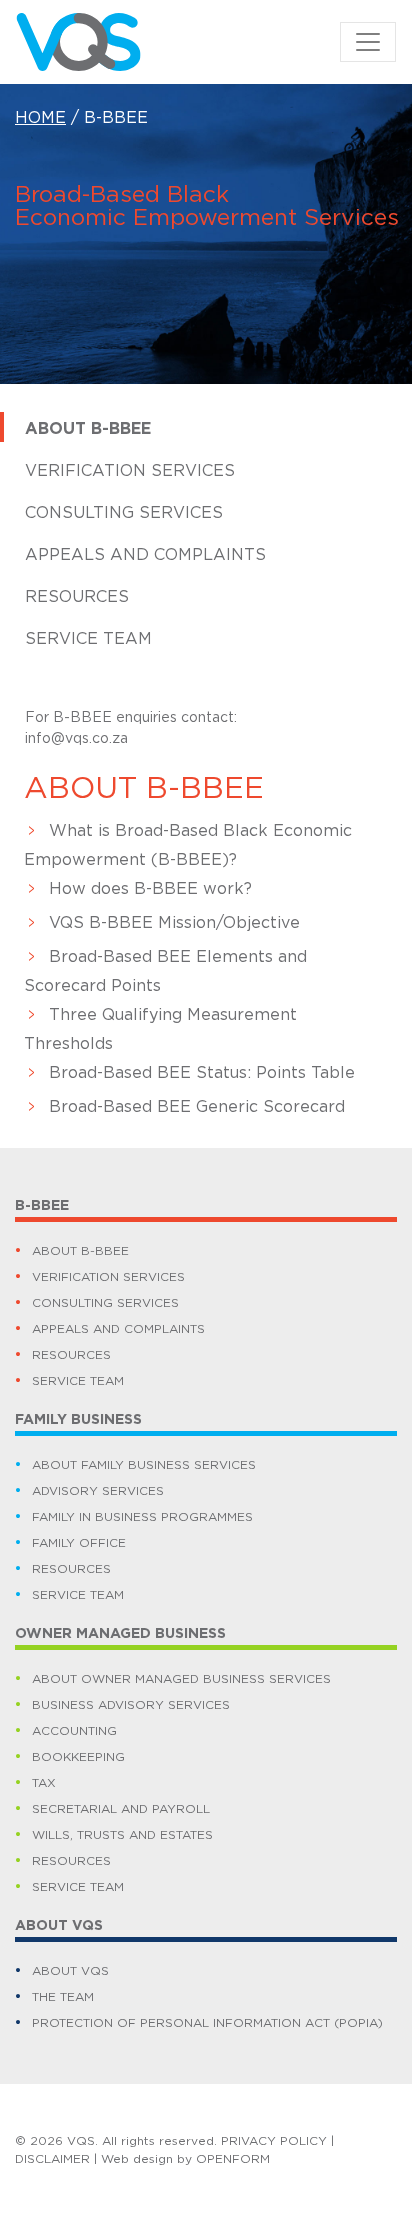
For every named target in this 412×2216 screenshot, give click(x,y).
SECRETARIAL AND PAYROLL (121, 1809)
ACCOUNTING (74, 1731)
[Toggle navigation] (368, 42)
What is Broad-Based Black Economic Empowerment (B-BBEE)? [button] (188, 845)
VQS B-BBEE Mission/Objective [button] (174, 923)
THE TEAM (63, 1997)
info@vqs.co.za (76, 739)
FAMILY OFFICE (79, 1543)
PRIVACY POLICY (274, 2141)
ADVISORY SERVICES (98, 1491)
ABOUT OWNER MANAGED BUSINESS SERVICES (181, 1679)
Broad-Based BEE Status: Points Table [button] (202, 1073)
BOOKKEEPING (78, 1757)
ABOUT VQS (70, 1971)
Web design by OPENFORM (185, 2159)
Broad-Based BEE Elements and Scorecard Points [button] (165, 971)
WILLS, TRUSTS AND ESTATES (122, 1835)
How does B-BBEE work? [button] (150, 889)
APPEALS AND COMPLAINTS (118, 1329)
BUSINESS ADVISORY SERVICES (131, 1705)
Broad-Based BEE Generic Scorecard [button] (197, 1107)
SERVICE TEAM (78, 1381)
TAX (44, 1783)
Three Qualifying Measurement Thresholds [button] (160, 1029)
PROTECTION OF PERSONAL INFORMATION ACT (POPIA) (207, 2023)
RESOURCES (71, 1355)
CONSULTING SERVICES (105, 1303)
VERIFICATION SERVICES (108, 1277)
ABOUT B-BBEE (80, 1251)
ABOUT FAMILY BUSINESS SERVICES (144, 1465)
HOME (40, 118)
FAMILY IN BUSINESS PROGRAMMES (142, 1517)
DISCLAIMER (52, 2159)
